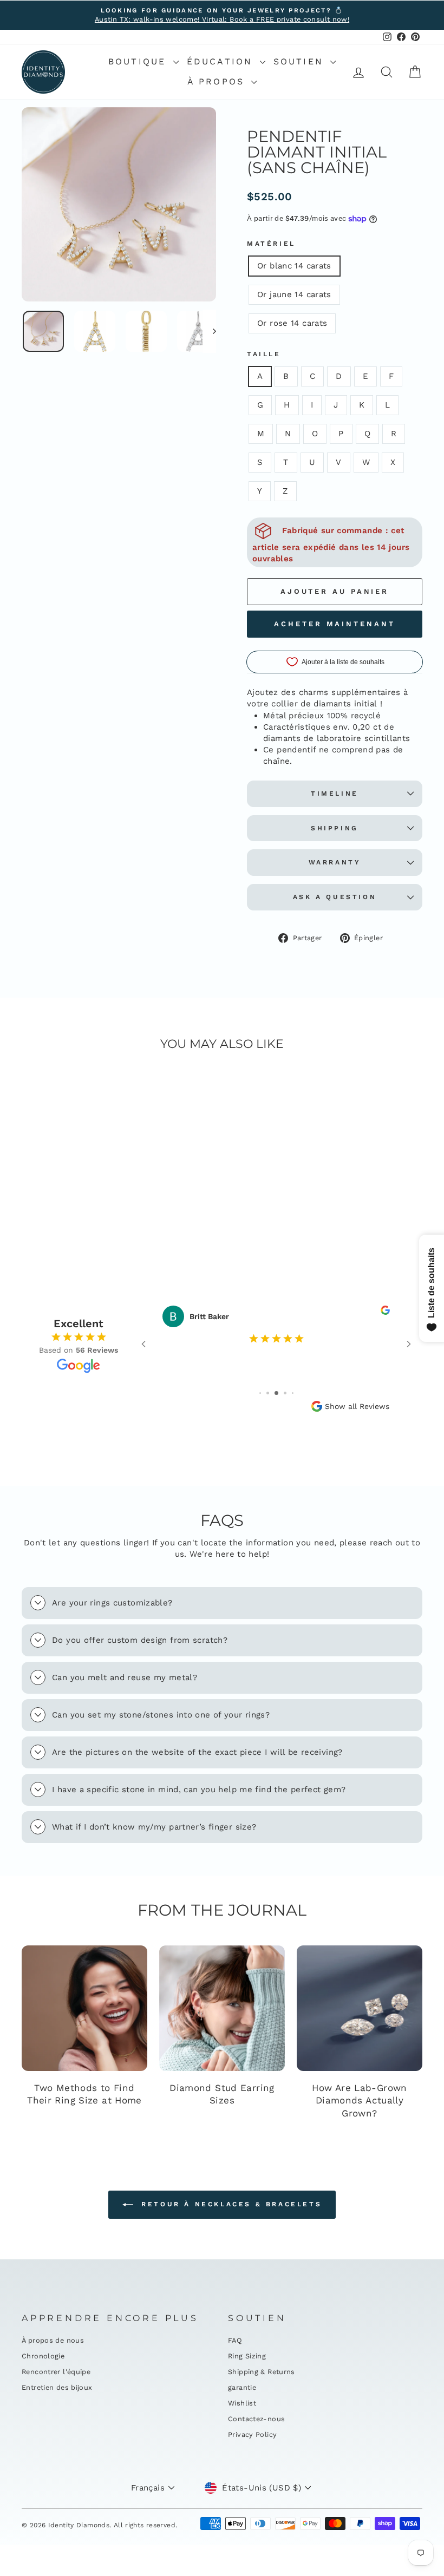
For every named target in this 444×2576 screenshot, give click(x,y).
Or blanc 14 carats (294, 266)
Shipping (335, 828)
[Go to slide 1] (260, 1393)
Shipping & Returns (262, 2372)
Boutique (139, 61)
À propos (218, 81)
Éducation (222, 61)
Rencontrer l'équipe (56, 2372)
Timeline (335, 794)
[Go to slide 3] (276, 1393)
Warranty (335, 862)
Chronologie (43, 2356)
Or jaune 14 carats (294, 294)
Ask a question (335, 897)
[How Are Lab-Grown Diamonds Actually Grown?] (360, 2008)
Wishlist (242, 2403)
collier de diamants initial (324, 704)
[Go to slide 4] (285, 1393)
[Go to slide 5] (293, 1393)
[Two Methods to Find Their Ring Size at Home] (84, 2008)
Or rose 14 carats (292, 323)
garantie (242, 2387)
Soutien (301, 61)
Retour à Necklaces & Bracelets (230, 2204)
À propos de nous (53, 2340)
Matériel (271, 244)
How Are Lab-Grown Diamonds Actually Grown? (359, 2101)
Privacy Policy (252, 2434)
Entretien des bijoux (57, 2387)
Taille (264, 354)
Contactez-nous (256, 2419)
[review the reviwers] (385, 1312)
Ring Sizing (247, 2356)
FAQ (235, 2340)
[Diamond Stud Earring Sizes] (222, 2008)
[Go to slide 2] (268, 1393)
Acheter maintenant (334, 624)
